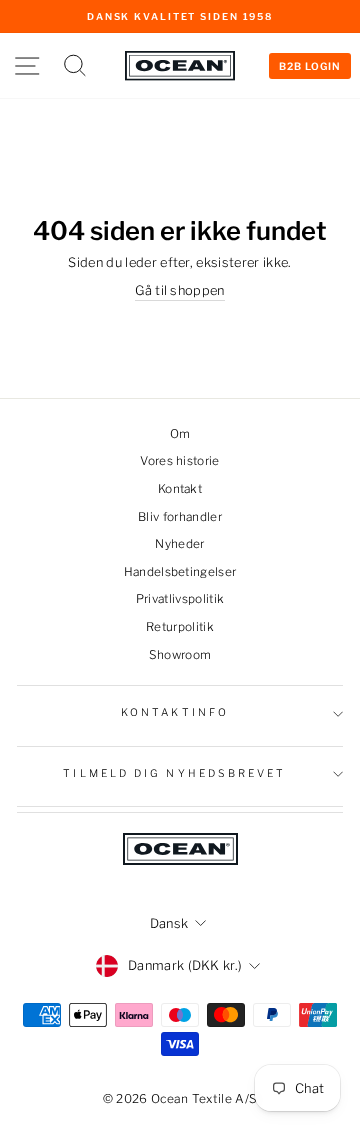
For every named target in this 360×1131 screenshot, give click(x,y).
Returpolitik (180, 627)
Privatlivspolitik (180, 599)
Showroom (180, 655)
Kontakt (180, 489)
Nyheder (179, 544)
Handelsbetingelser (180, 572)
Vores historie (180, 461)
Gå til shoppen (180, 290)
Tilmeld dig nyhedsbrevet (174, 773)
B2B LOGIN (310, 66)
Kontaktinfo (175, 712)
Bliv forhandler (180, 517)
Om (180, 434)
